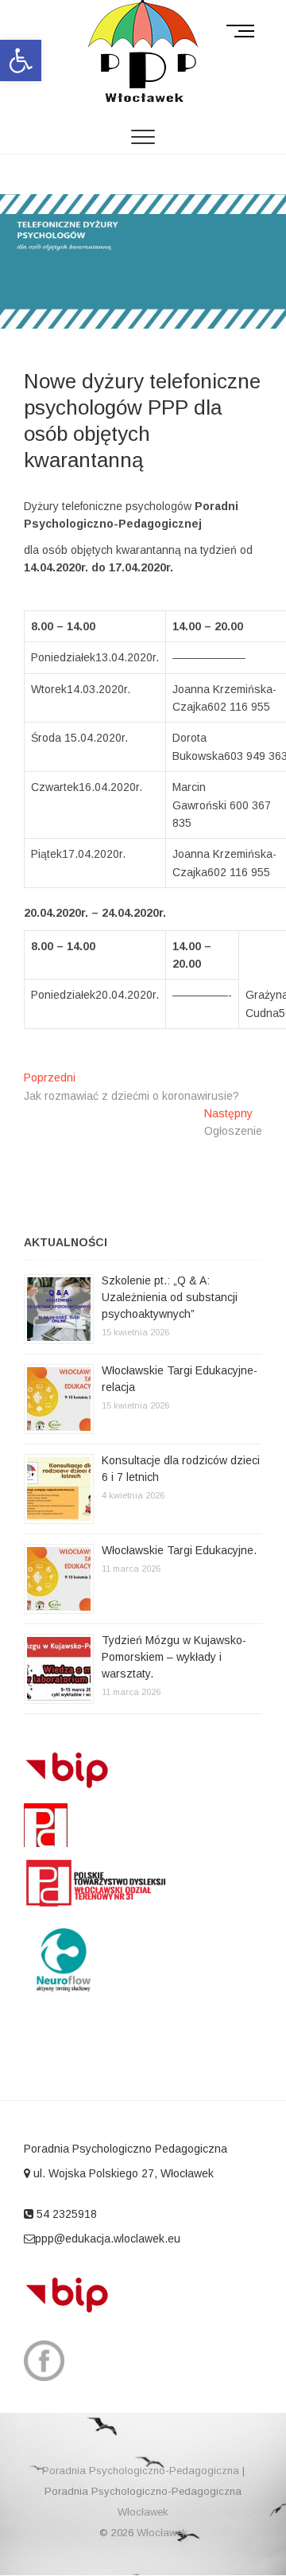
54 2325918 (65, 2214)
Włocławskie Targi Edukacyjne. (179, 1550)
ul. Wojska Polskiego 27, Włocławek (122, 2173)
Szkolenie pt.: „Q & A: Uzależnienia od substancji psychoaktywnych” (170, 1297)
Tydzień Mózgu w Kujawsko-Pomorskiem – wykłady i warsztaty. (174, 1657)
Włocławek (143, 2512)
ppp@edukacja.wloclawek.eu (108, 2239)
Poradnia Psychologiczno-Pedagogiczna (141, 2471)
